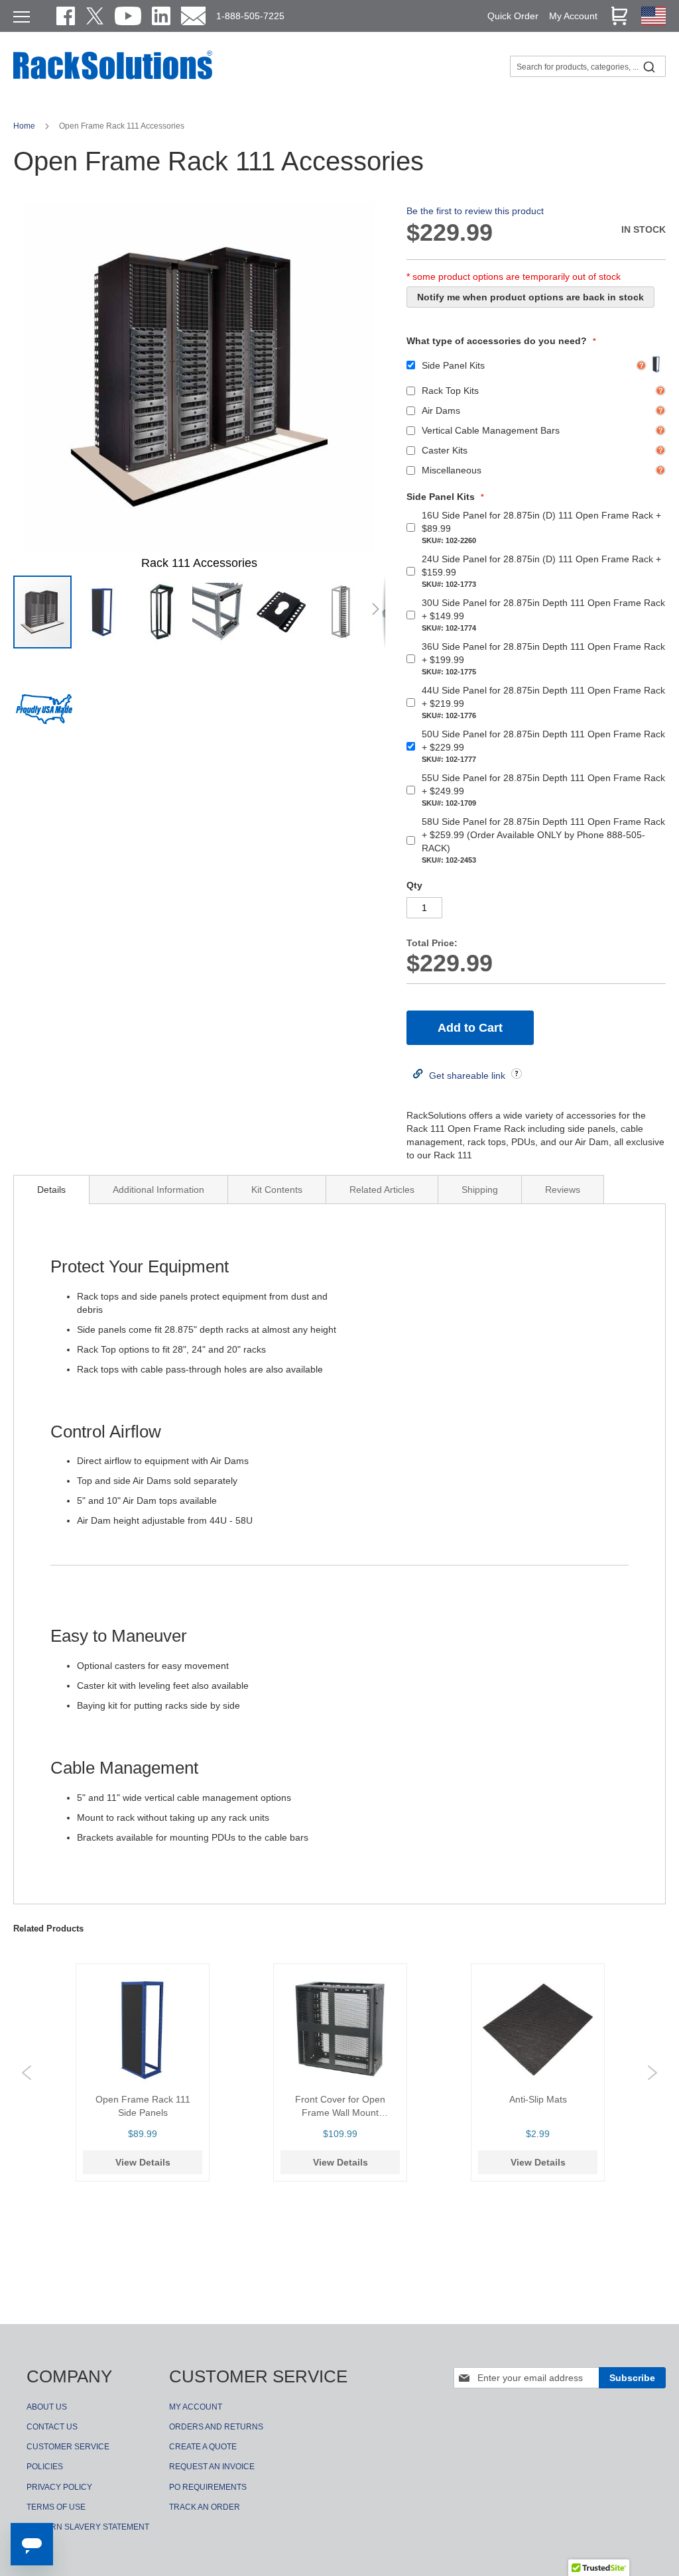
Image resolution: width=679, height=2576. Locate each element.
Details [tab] (51, 1190)
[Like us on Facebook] (66, 16)
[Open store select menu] (653, 22)
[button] (103, 612)
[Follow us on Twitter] (95, 16)
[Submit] (649, 66)
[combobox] (588, 66)
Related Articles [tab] (382, 1190)
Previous (27, 2073)
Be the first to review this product (475, 211)
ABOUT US (47, 2407)
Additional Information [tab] (158, 1190)
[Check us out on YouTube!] (128, 16)
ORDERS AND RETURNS (216, 2427)
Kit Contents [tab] (277, 1190)
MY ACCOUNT (196, 2407)
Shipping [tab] (480, 1190)
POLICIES (45, 2467)
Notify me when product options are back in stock (530, 297)
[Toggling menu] (22, 17)
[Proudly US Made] (44, 714)
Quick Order (513, 16)
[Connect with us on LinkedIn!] (161, 16)
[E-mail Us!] (193, 16)
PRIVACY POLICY (59, 2487)
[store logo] (113, 78)
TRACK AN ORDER (205, 2507)
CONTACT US (52, 2427)
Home (25, 126)
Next (652, 2073)
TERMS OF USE (56, 2507)
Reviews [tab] (563, 1190)
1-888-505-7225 (250, 16)
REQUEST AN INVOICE (212, 2467)
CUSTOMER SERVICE (68, 2447)
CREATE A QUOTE (203, 2447)
